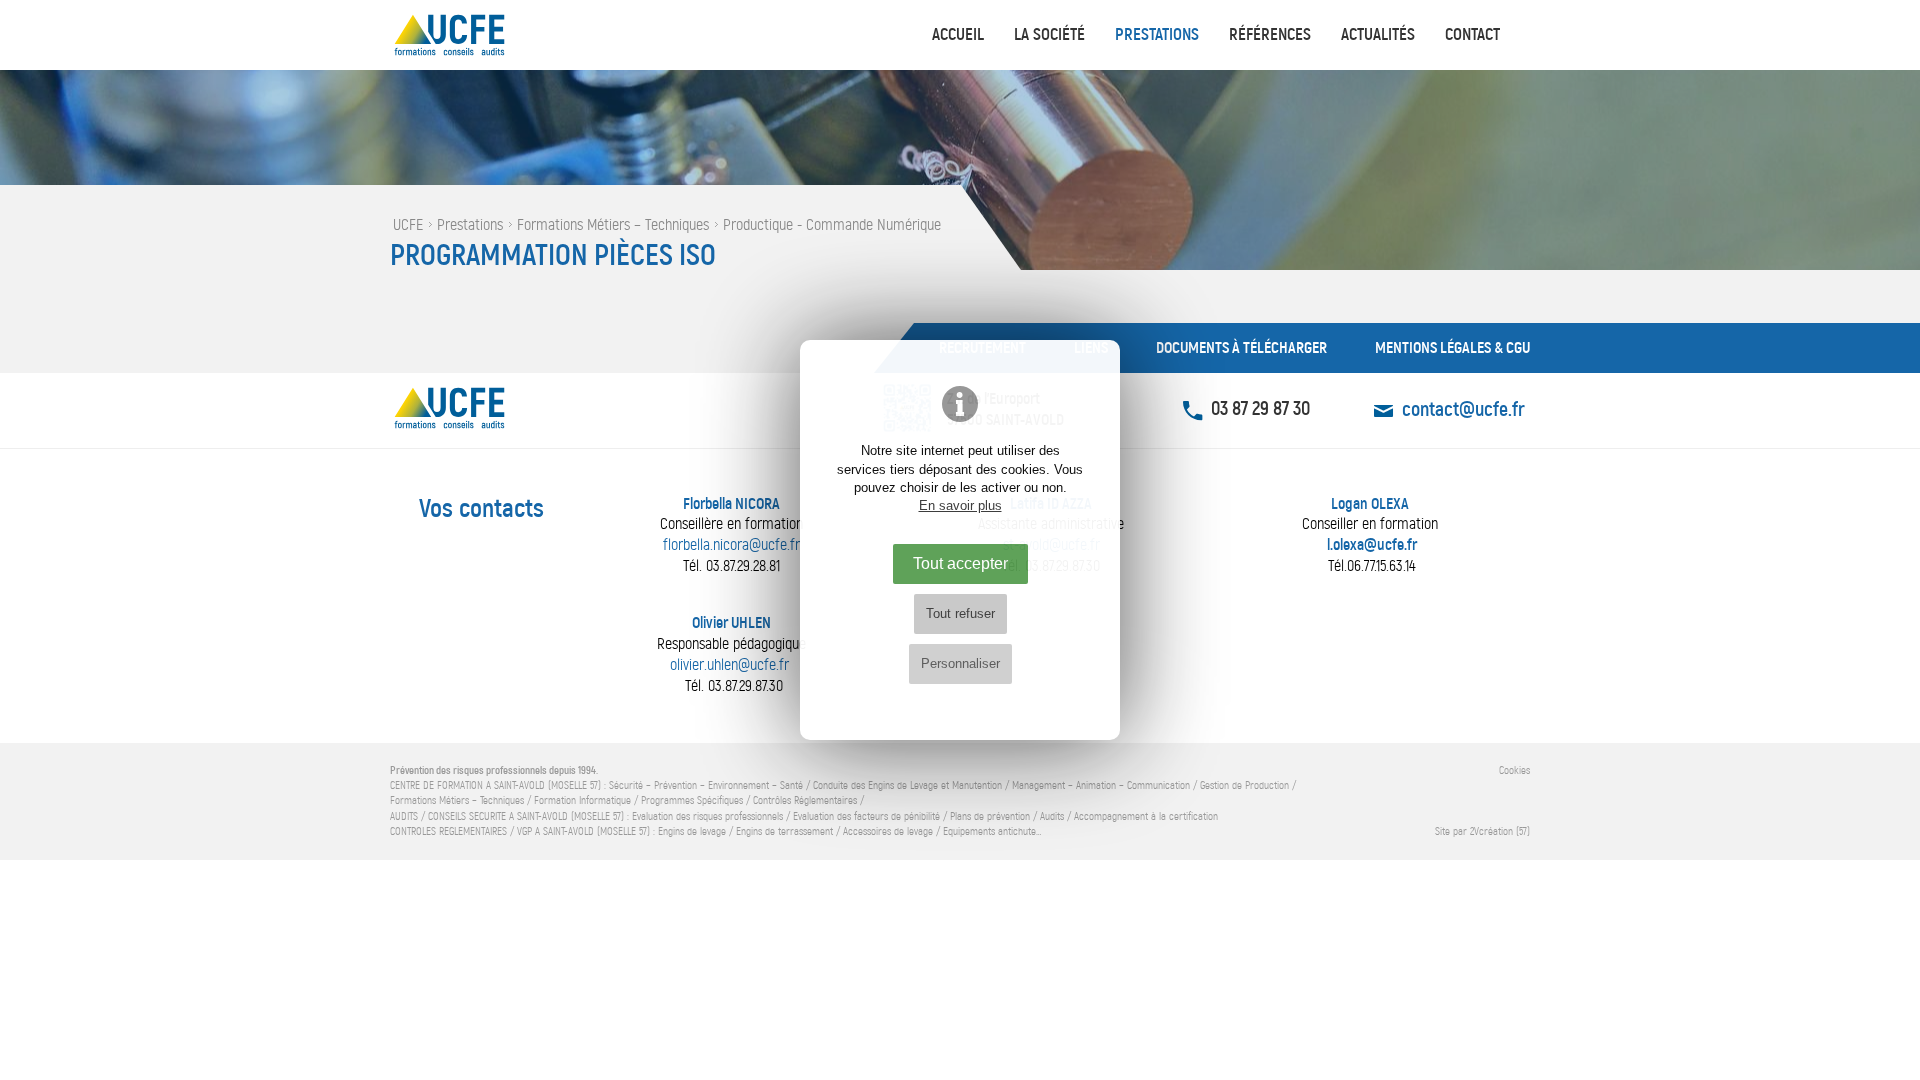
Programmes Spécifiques (692, 800)
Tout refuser (960, 613)
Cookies (1514, 770)
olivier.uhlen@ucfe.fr (729, 664)
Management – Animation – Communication (1101, 785)
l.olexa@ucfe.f (1369, 544)
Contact (1472, 34)
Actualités (1378, 34)
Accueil (958, 34)
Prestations (1157, 34)
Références (1270, 34)
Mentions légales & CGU (1452, 347)
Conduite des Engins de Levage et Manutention (907, 785)
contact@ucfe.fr (1463, 409)
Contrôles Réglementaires (805, 800)
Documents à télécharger (1241, 347)
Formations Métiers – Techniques (457, 800)
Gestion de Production (1244, 785)
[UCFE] (490, 35)
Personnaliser (960, 663)
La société (1049, 34)
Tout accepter (960, 563)
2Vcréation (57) (1500, 831)
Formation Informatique (582, 800)
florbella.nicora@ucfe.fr (731, 544)
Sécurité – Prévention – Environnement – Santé (706, 785)
